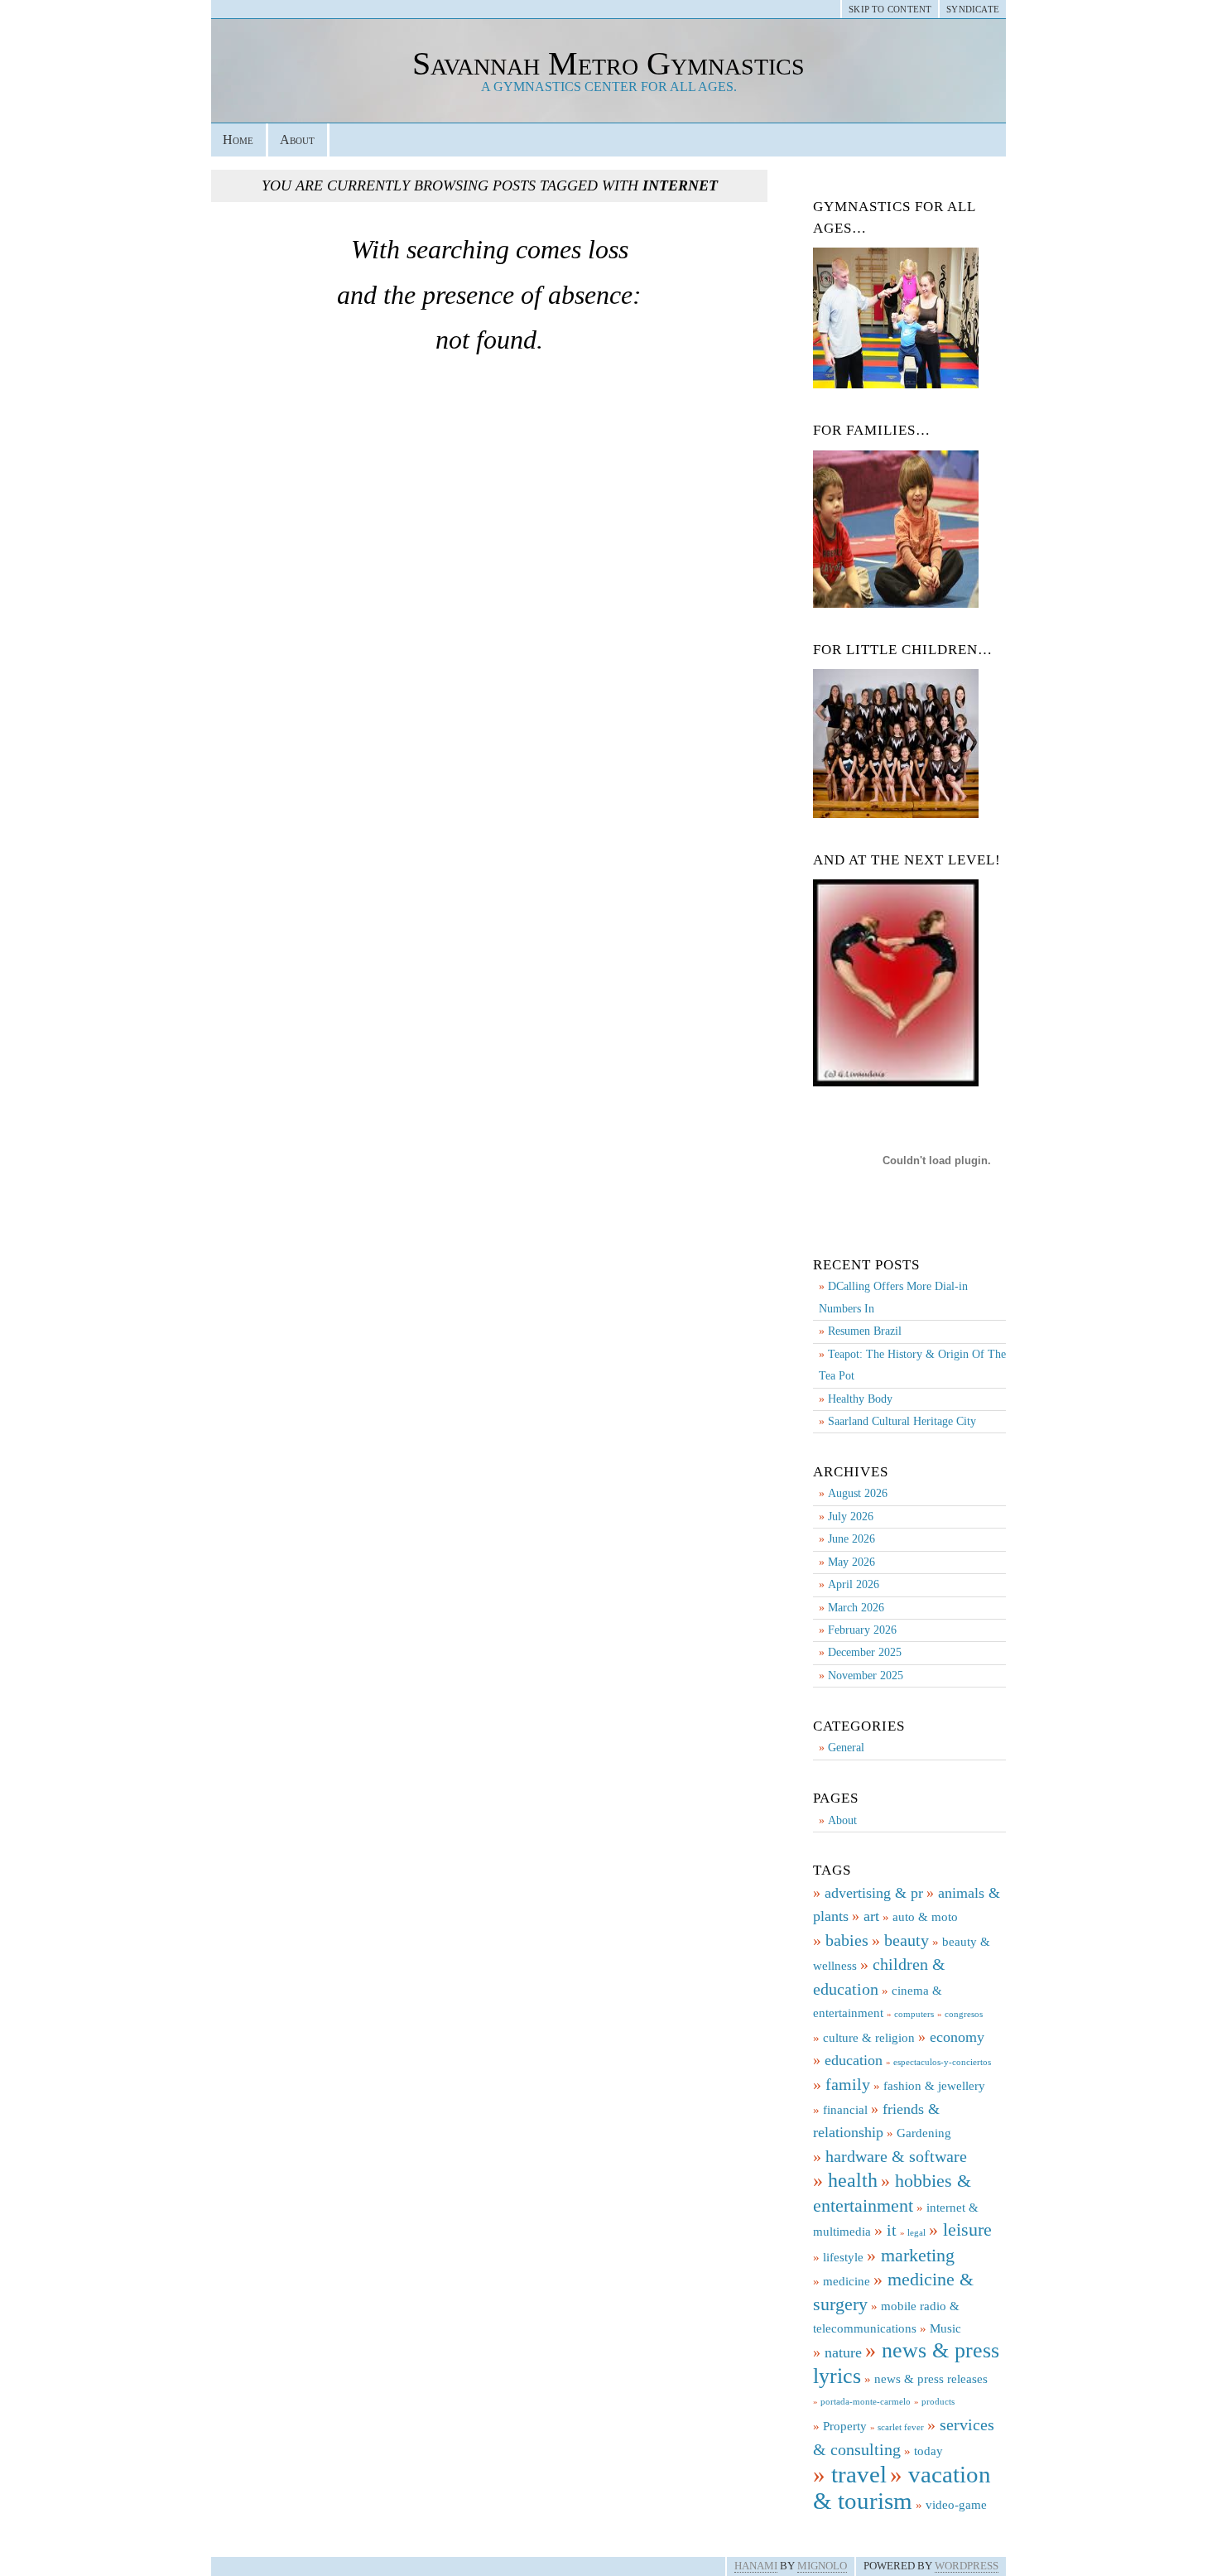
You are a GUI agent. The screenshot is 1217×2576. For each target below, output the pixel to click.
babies (847, 1940)
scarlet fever (901, 2427)
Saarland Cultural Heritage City (902, 1421)
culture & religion (869, 2038)
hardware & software (896, 2156)
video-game (956, 2505)
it (892, 2230)
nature (843, 2352)
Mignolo (822, 2566)
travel (859, 2474)
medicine (847, 2281)
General (846, 1748)
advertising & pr (874, 1893)
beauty (907, 1940)
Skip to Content (890, 9)
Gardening (924, 2133)
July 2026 (851, 1517)
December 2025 (865, 1652)
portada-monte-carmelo (866, 2402)
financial (845, 2110)
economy (957, 2037)
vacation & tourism (902, 2487)
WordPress (967, 2566)
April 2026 (854, 1584)
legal (916, 2233)
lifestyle (843, 2257)
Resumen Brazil (865, 1331)
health (853, 2180)
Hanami (756, 2566)
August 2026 (858, 1493)
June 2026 (851, 1539)
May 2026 (851, 1562)
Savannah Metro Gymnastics (608, 63)
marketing (918, 2256)
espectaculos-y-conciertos (942, 2062)
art (871, 1916)
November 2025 (866, 1676)
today (928, 2451)
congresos (964, 2014)
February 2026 (862, 1630)
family (848, 2084)
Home (238, 140)
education (854, 2060)
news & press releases (931, 2379)
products (938, 2402)
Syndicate (973, 9)
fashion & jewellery (934, 2086)
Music (945, 2328)
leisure (967, 2230)
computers (914, 2014)
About (297, 140)
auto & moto (925, 1917)
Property (845, 2426)
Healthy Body (860, 1399)
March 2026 (856, 1608)
